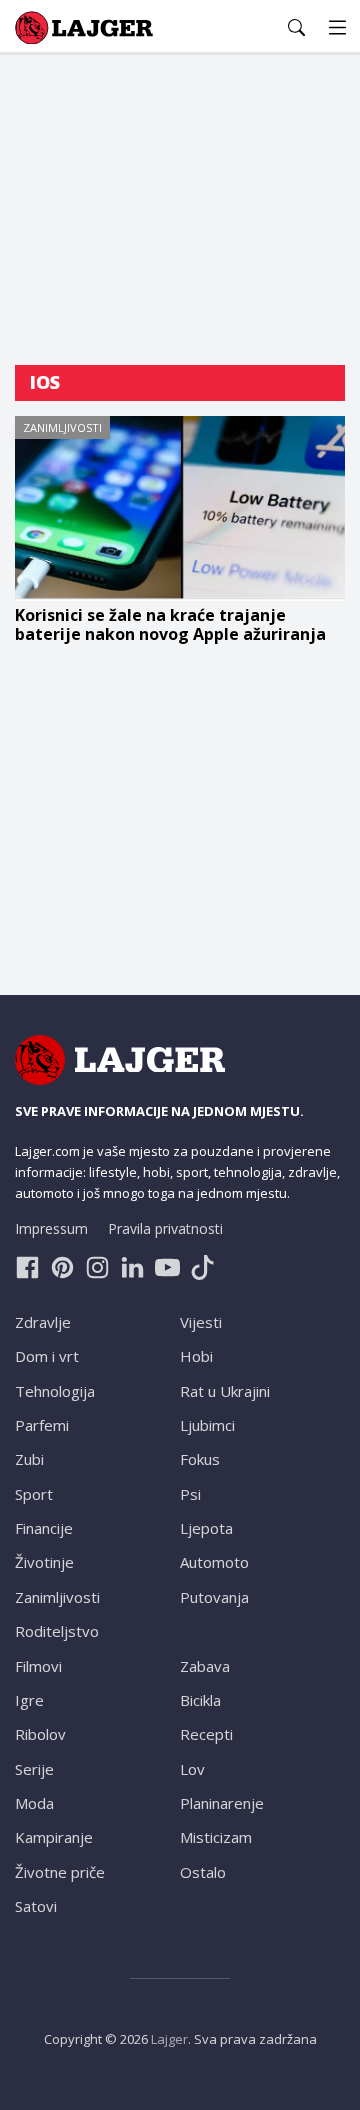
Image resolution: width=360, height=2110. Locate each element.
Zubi (29, 1459)
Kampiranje (54, 1837)
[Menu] (337, 27)
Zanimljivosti (62, 427)
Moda (34, 1803)
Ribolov (40, 1734)
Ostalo (203, 1872)
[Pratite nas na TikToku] (202, 1267)
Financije (44, 1528)
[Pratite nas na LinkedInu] (132, 1267)
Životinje (44, 1562)
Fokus (200, 1459)
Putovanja (214, 1597)
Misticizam (216, 1837)
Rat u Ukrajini (225, 1391)
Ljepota (206, 1528)
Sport (34, 1494)
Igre (29, 1700)
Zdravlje (43, 1322)
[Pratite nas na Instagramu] (97, 1267)
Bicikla (200, 1700)
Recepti (206, 1734)
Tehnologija (55, 1391)
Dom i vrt (47, 1356)
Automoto (214, 1562)
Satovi (36, 1906)
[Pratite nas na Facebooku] (27, 1267)
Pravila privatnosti (165, 1228)
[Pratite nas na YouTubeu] (167, 1267)
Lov (192, 1769)
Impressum (51, 1228)
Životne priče (60, 1872)
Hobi (196, 1356)
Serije (34, 1769)
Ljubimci (207, 1425)
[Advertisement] (180, 210)
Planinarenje (222, 1803)
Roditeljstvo (57, 1631)
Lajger (169, 2039)
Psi (190, 1494)
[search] (296, 27)
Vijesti (201, 1322)
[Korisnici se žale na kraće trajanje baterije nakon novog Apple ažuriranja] (180, 509)
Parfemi (42, 1425)
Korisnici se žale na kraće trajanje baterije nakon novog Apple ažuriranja (170, 625)
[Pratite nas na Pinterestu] (62, 1267)
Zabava (205, 1666)
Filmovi (38, 1666)
